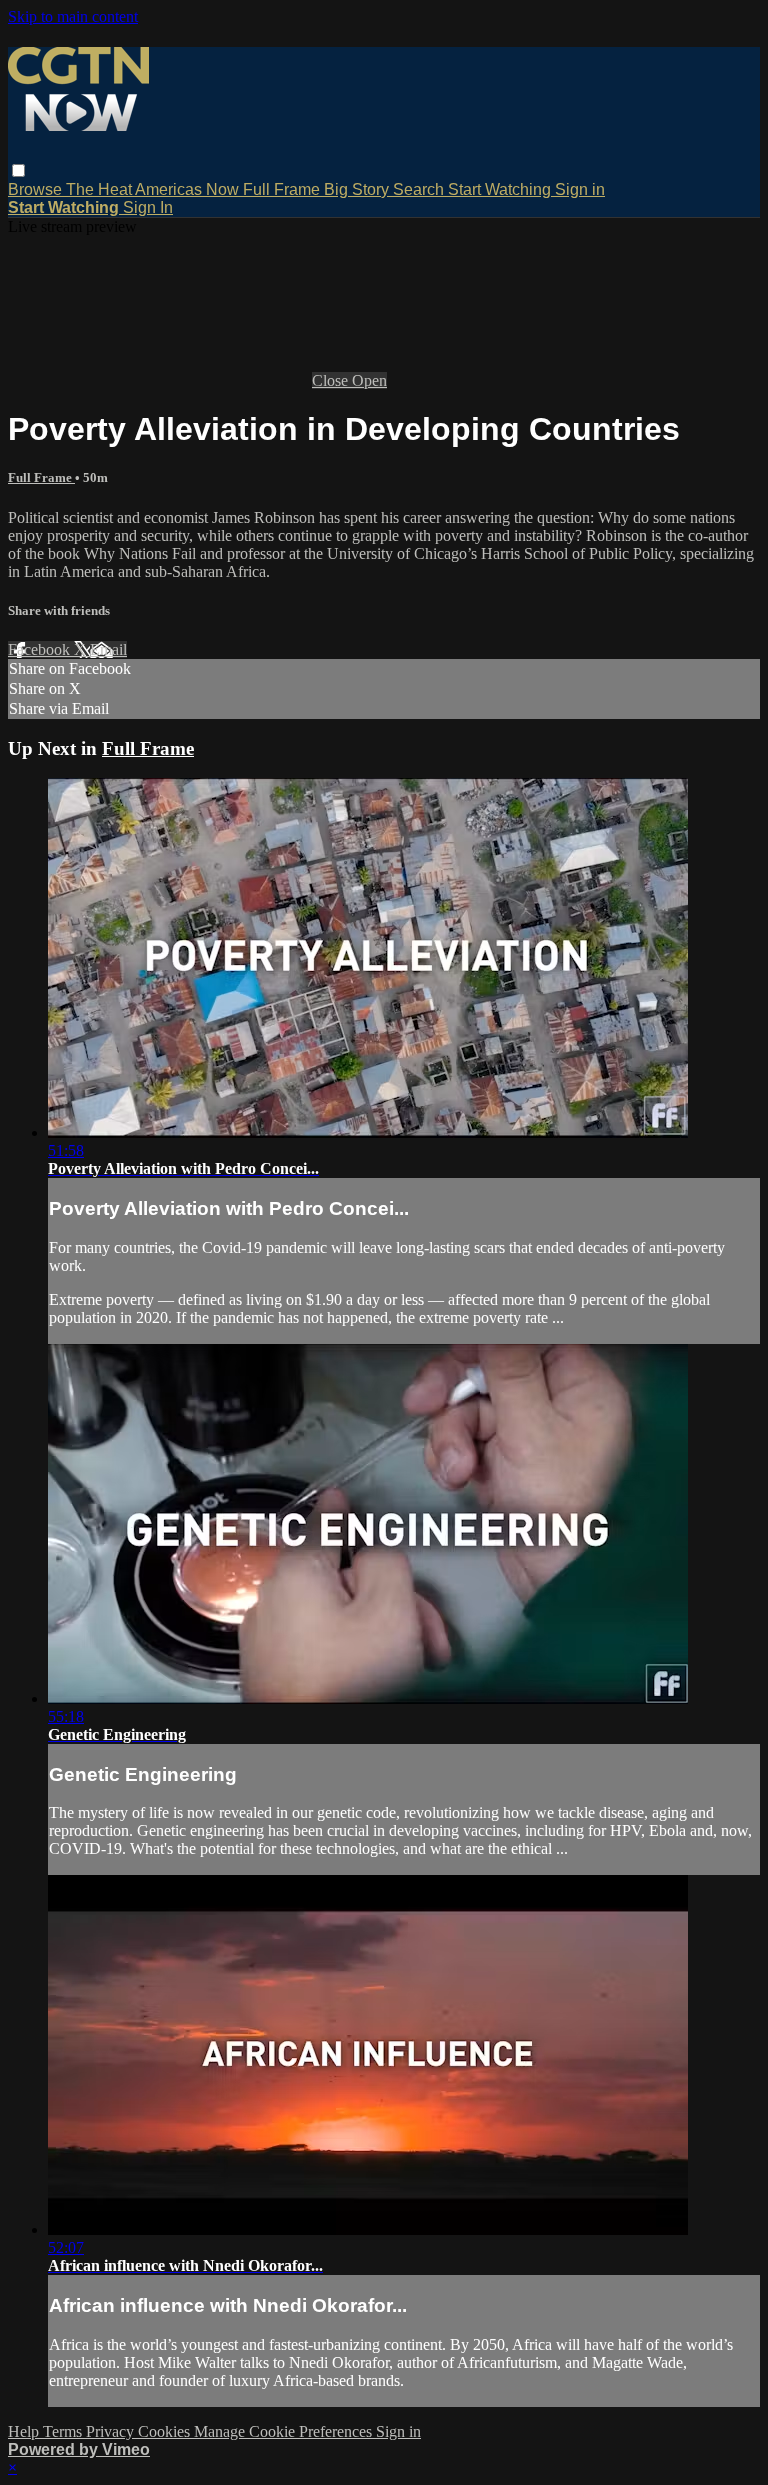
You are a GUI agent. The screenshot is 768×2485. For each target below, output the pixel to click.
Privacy (112, 2431)
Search (420, 189)
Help (25, 2431)
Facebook (41, 649)
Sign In (148, 207)
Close (332, 380)
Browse (37, 189)
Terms (64, 2431)
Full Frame (283, 189)
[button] (18, 170)
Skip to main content (73, 16)
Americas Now (189, 189)
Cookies (166, 2431)
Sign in (580, 189)
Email (108, 649)
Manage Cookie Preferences (285, 2431)
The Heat (100, 189)
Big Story (358, 189)
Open (369, 380)
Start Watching (501, 189)
